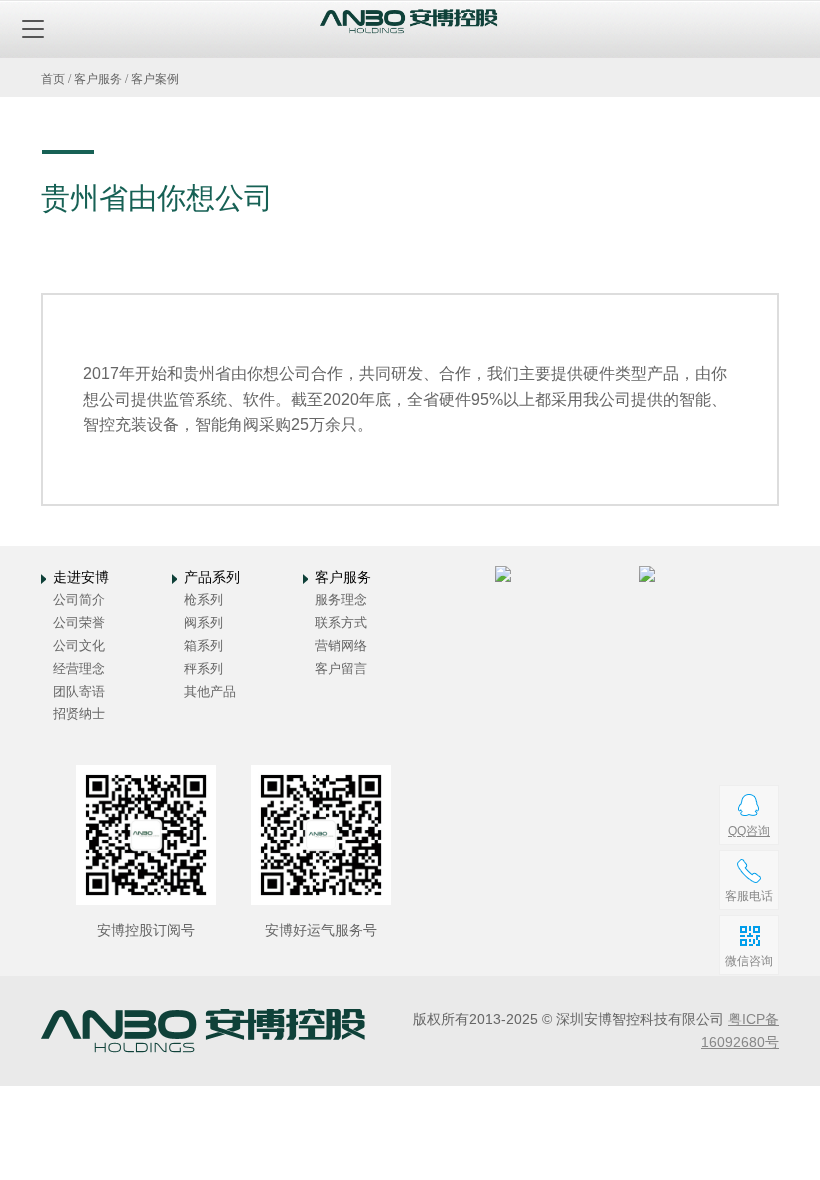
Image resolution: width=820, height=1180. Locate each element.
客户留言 (341, 668)
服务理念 (341, 599)
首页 (53, 79)
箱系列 (203, 645)
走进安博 (81, 577)
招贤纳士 (79, 713)
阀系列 (203, 622)
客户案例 (155, 79)
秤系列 (203, 668)
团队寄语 (79, 691)
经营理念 (79, 668)
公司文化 (79, 645)
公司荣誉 (79, 622)
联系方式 (341, 622)
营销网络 (341, 645)
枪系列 (203, 599)
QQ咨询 (749, 831)
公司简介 (79, 599)
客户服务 (98, 79)
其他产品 (210, 691)
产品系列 (212, 577)
